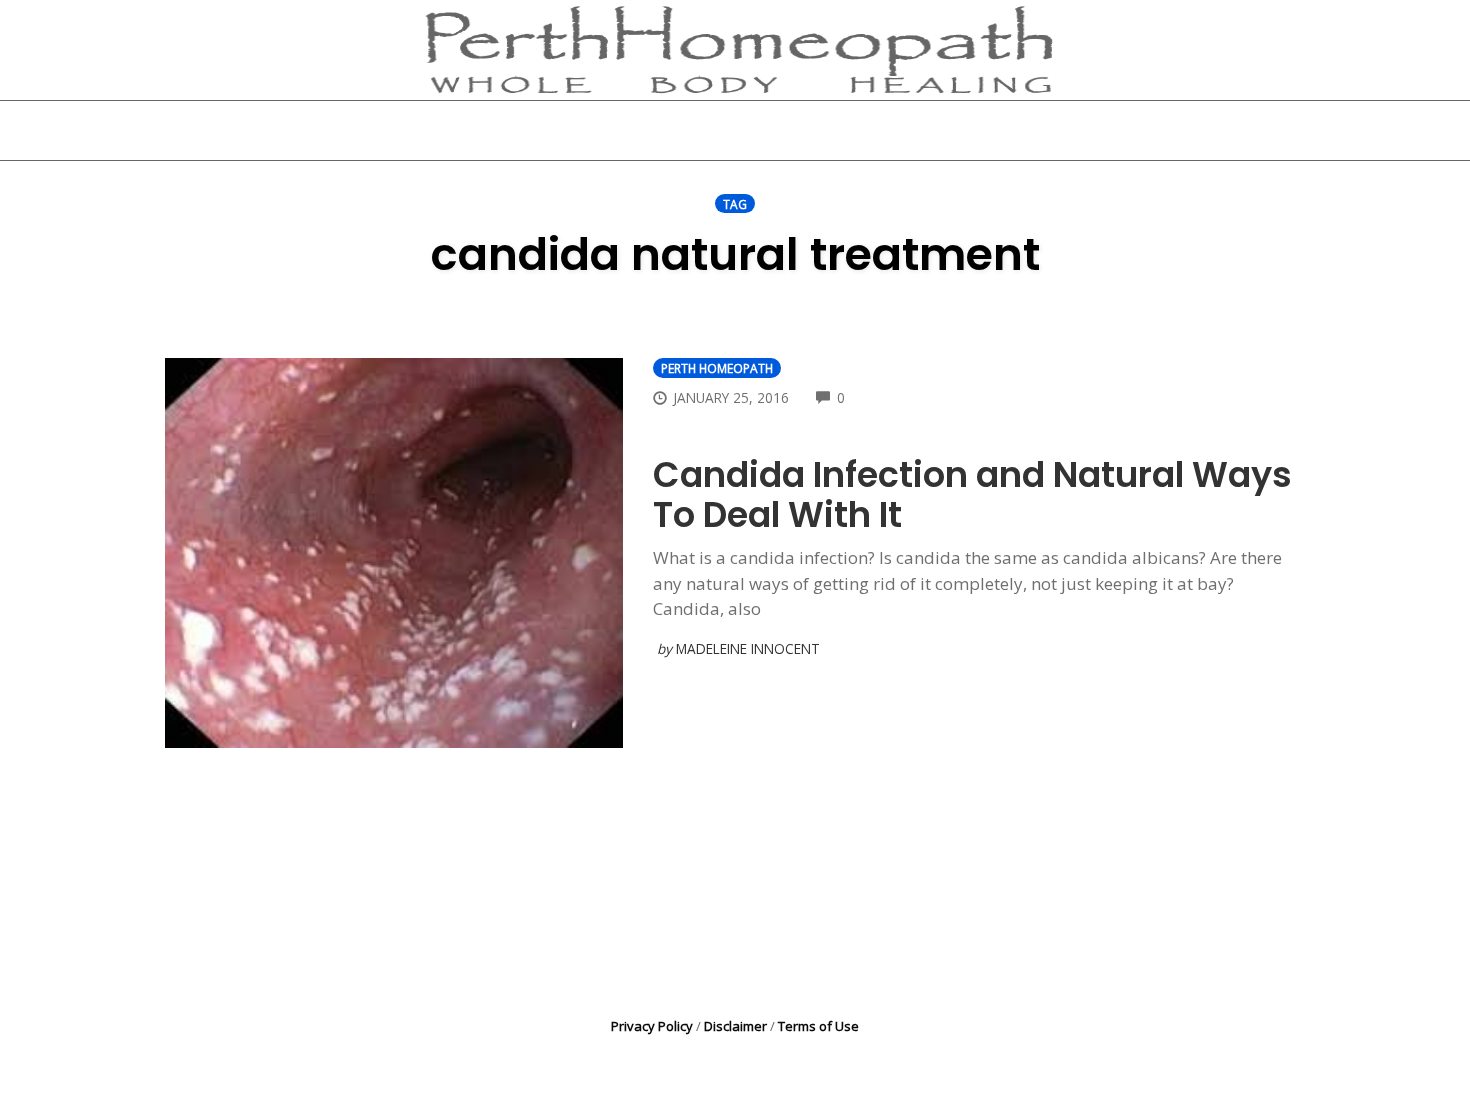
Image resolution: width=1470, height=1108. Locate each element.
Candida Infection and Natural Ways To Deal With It (972, 494)
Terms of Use (818, 1026)
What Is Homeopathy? (648, 130)
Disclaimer (735, 1026)
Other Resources (848, 130)
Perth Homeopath (717, 368)
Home (491, 130)
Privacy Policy (652, 1026)
